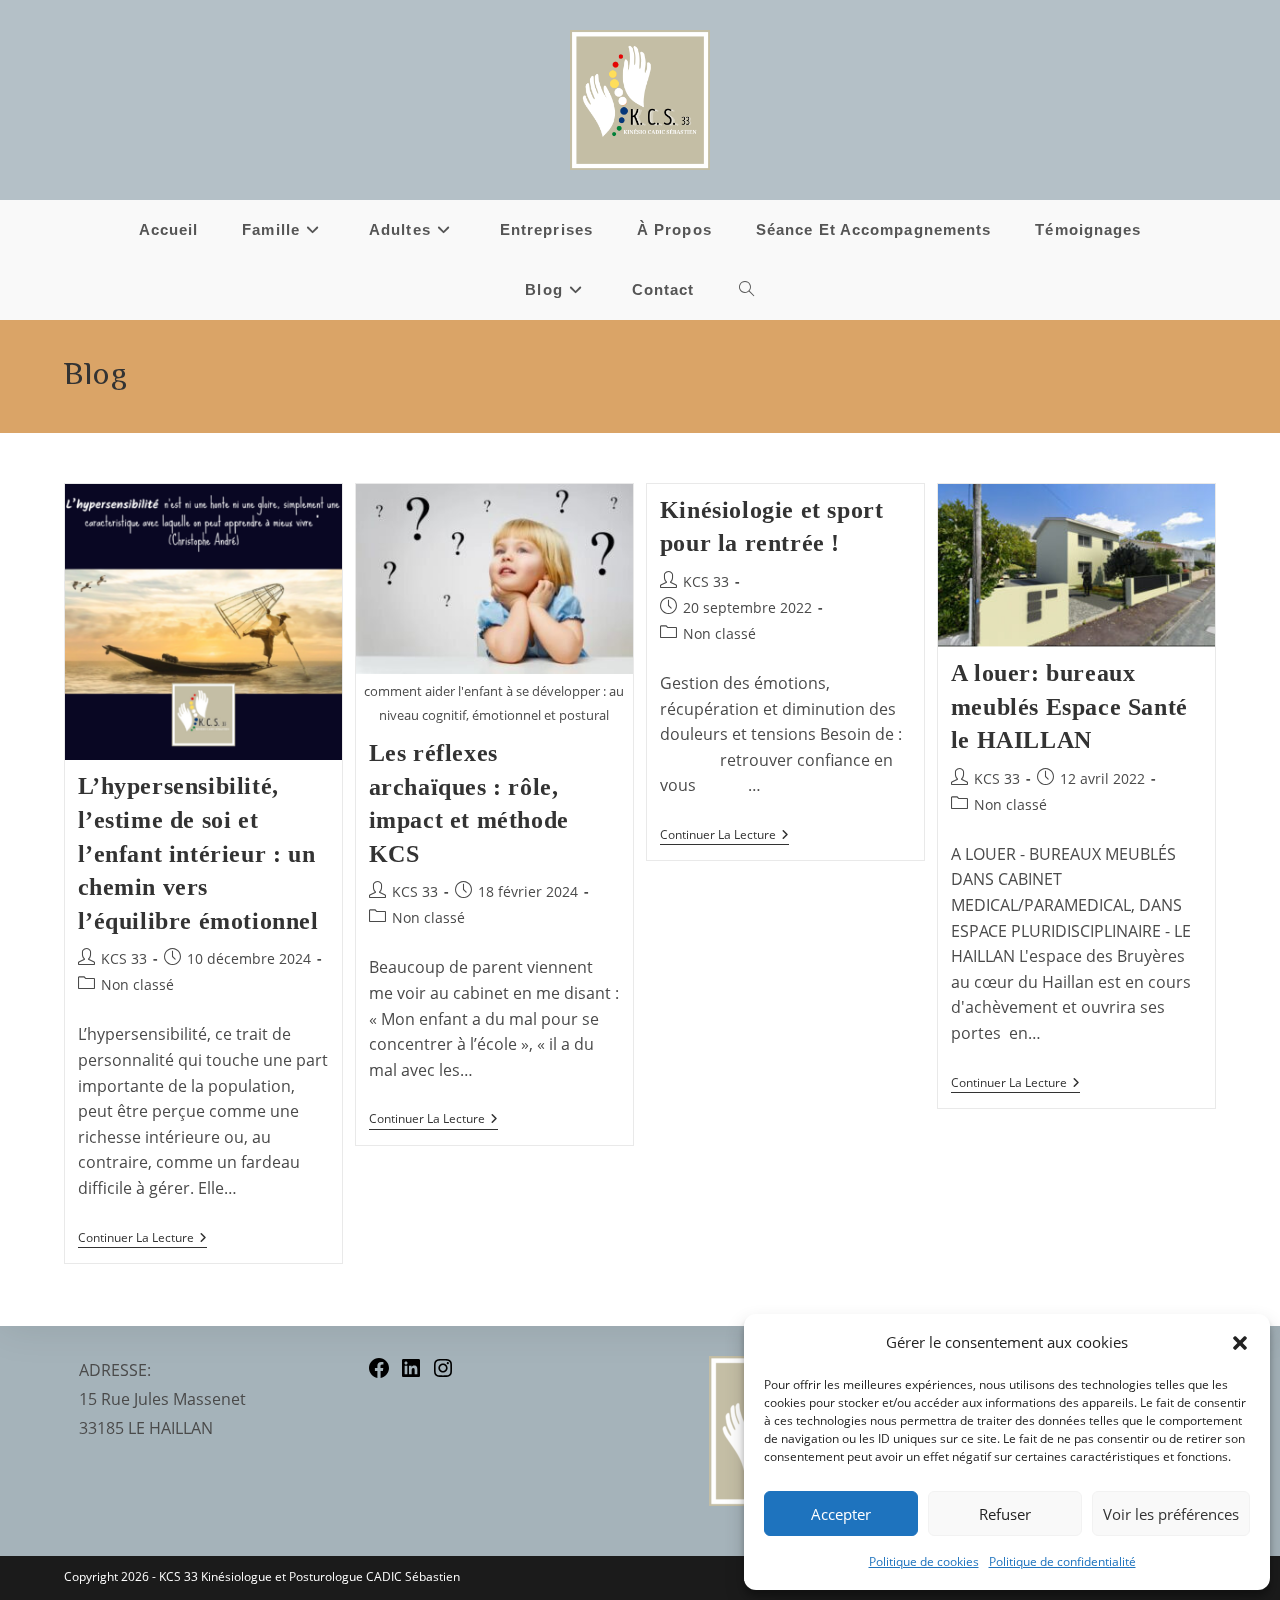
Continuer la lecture (142, 1238)
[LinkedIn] (411, 1374)
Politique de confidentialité (1062, 1561)
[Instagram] (443, 1374)
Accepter (841, 1514)
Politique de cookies (924, 1561)
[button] (1240, 1343)
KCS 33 (124, 958)
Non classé (137, 984)
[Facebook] (379, 1374)
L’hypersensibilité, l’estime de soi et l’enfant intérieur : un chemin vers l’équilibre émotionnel (198, 853)
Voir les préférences (1171, 1514)
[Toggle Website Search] (747, 290)
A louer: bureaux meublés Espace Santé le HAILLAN (1069, 706)
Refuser (1005, 1514)
